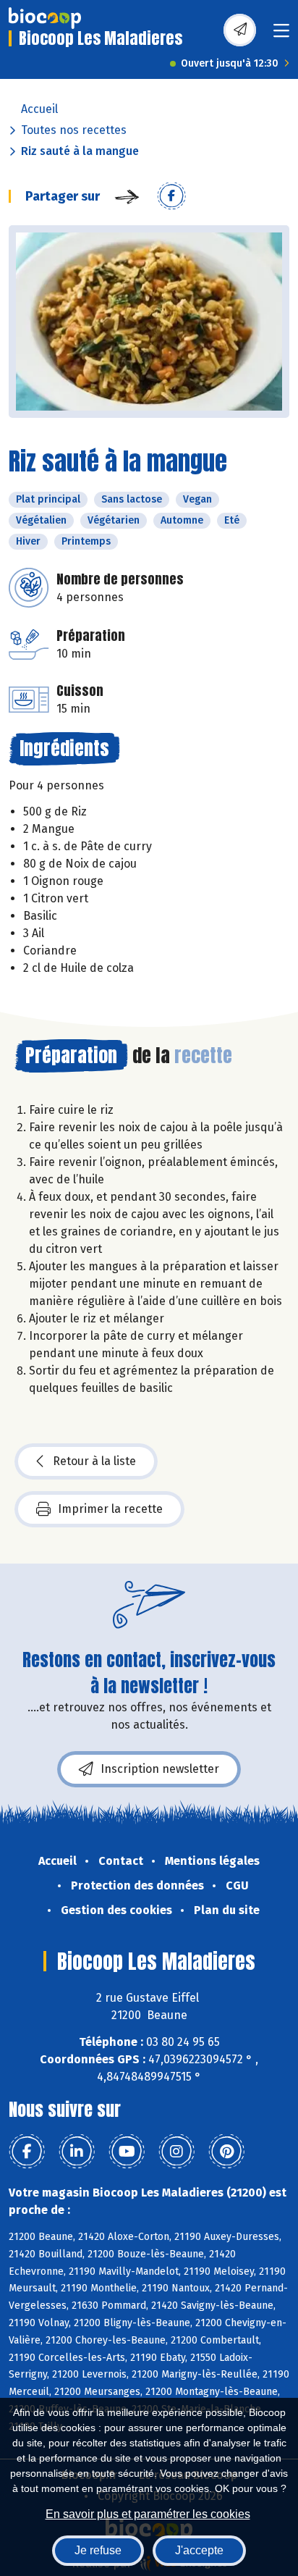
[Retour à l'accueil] (45, 18)
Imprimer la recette (110, 1509)
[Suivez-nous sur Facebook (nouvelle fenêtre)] (27, 2152)
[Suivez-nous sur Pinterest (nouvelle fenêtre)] (226, 2152)
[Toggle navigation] (281, 35)
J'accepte (199, 2550)
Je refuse (98, 2550)
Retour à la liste (94, 1461)
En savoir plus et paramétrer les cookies (148, 2514)
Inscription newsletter (160, 1769)
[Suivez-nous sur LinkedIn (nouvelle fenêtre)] (77, 2152)
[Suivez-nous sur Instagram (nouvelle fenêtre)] (176, 2152)
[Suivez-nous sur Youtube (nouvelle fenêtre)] (127, 2152)
